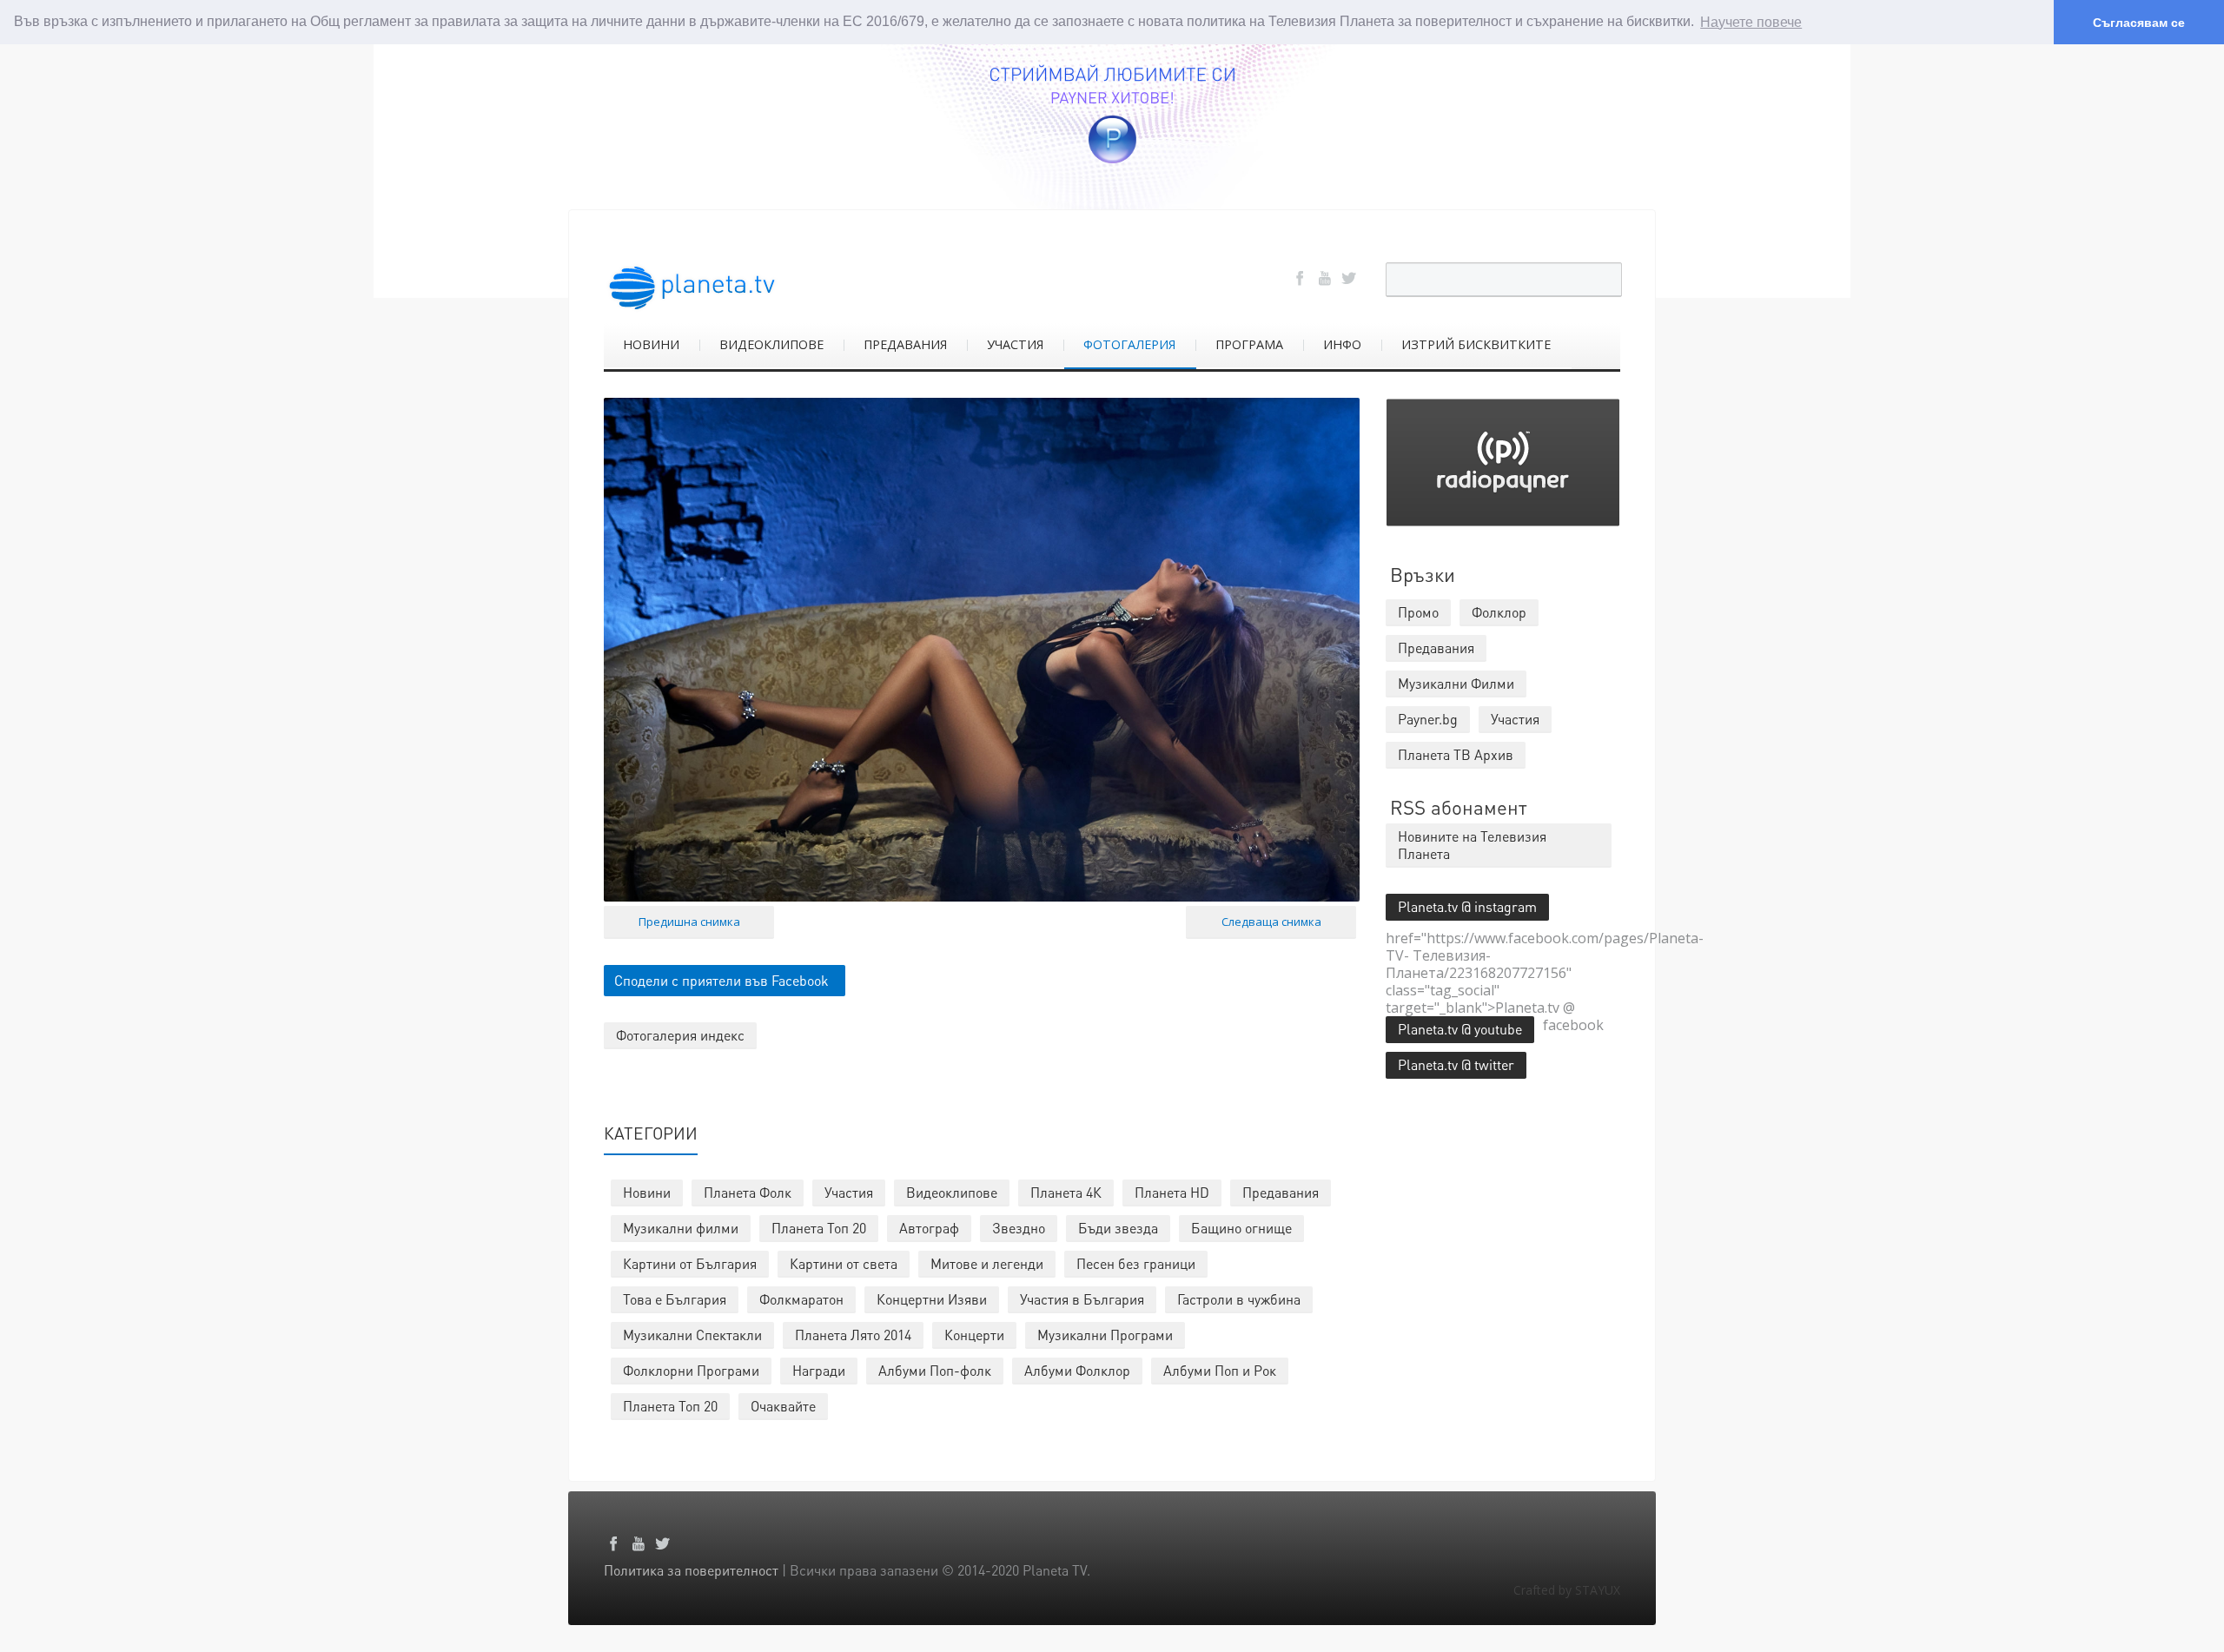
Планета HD (1172, 1192)
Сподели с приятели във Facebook (721, 980)
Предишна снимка (689, 922)
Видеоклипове (952, 1192)
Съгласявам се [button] (2139, 23)
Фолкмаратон (801, 1299)
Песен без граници (1136, 1263)
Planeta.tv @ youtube (1460, 1029)
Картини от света (844, 1263)
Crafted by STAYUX (1567, 1590)
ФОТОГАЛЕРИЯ (1129, 344)
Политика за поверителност (691, 1570)
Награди (819, 1370)
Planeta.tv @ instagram (1467, 906)
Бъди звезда (1118, 1228)
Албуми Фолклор (1077, 1370)
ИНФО (1342, 344)
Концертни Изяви (932, 1299)
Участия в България (1082, 1299)
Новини (647, 1192)
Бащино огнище (1241, 1228)
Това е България (675, 1299)
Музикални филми (681, 1228)
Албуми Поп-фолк (935, 1370)
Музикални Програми (1105, 1335)
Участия (849, 1192)
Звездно (1019, 1228)
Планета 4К (1066, 1192)
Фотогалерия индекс (680, 1035)
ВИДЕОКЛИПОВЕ (771, 344)
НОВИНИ (651, 344)
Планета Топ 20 (819, 1228)
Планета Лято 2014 (853, 1335)
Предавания (1281, 1192)
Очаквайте (783, 1406)
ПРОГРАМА (1249, 344)
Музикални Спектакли (692, 1335)
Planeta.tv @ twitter (1456, 1064)
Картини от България (690, 1263)
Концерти (974, 1335)
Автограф (929, 1228)
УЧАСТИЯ (1015, 344)
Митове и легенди (987, 1263)
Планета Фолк (748, 1192)
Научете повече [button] (1751, 22)
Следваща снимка (1271, 922)
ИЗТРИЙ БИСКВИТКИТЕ (1476, 344)
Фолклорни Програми (691, 1370)
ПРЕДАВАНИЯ (905, 344)
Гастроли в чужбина (1239, 1299)
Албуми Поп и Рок (1220, 1370)
